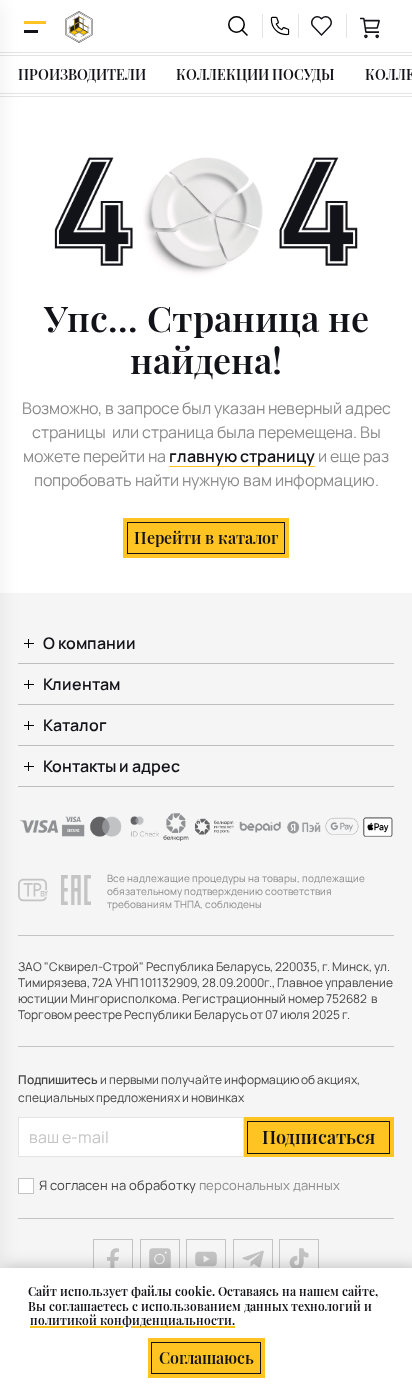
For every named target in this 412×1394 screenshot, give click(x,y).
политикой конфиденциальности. (132, 1320)
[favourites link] (322, 26)
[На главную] (79, 26)
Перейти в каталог (206, 537)
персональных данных (269, 1185)
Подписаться (318, 1137)
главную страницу (242, 456)
